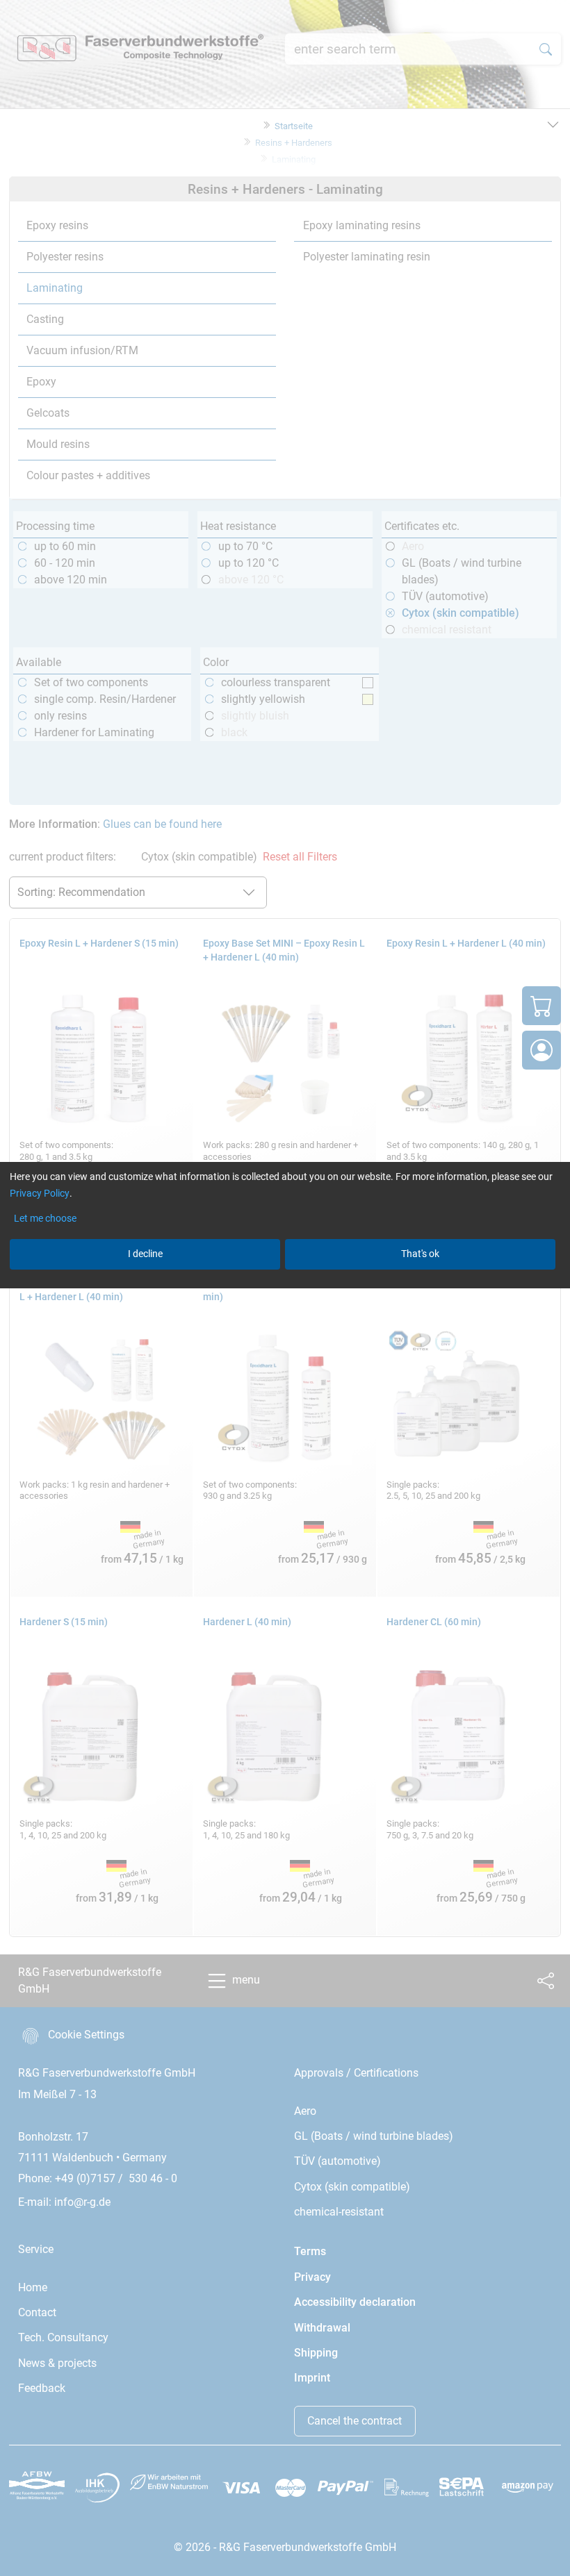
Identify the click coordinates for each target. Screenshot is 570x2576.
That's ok (420, 1254)
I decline (145, 1254)
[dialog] (285, 1288)
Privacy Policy (40, 1193)
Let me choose (45, 1218)
